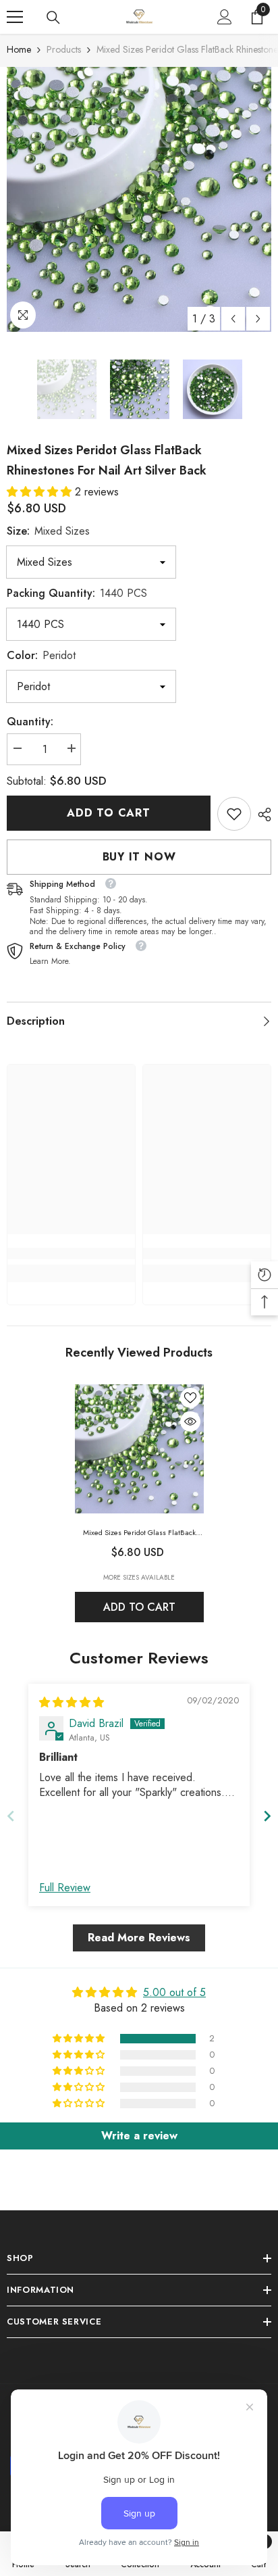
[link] (234, 814)
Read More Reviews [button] (139, 1938)
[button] (233, 319)
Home (19, 49)
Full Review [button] (65, 1888)
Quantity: (30, 722)
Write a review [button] (139, 2136)
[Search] (53, 18)
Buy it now (139, 857)
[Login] (225, 17)
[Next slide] (267, 1816)
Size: (48, 531)
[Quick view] (190, 1421)
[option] (139, 199)
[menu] (15, 17)
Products (64, 49)
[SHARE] (261, 815)
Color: (41, 655)
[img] (72, 1702)
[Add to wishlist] (190, 1398)
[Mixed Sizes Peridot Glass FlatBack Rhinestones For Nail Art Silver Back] (139, 1449)
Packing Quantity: (77, 593)
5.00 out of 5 (174, 1992)
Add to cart (109, 813)
